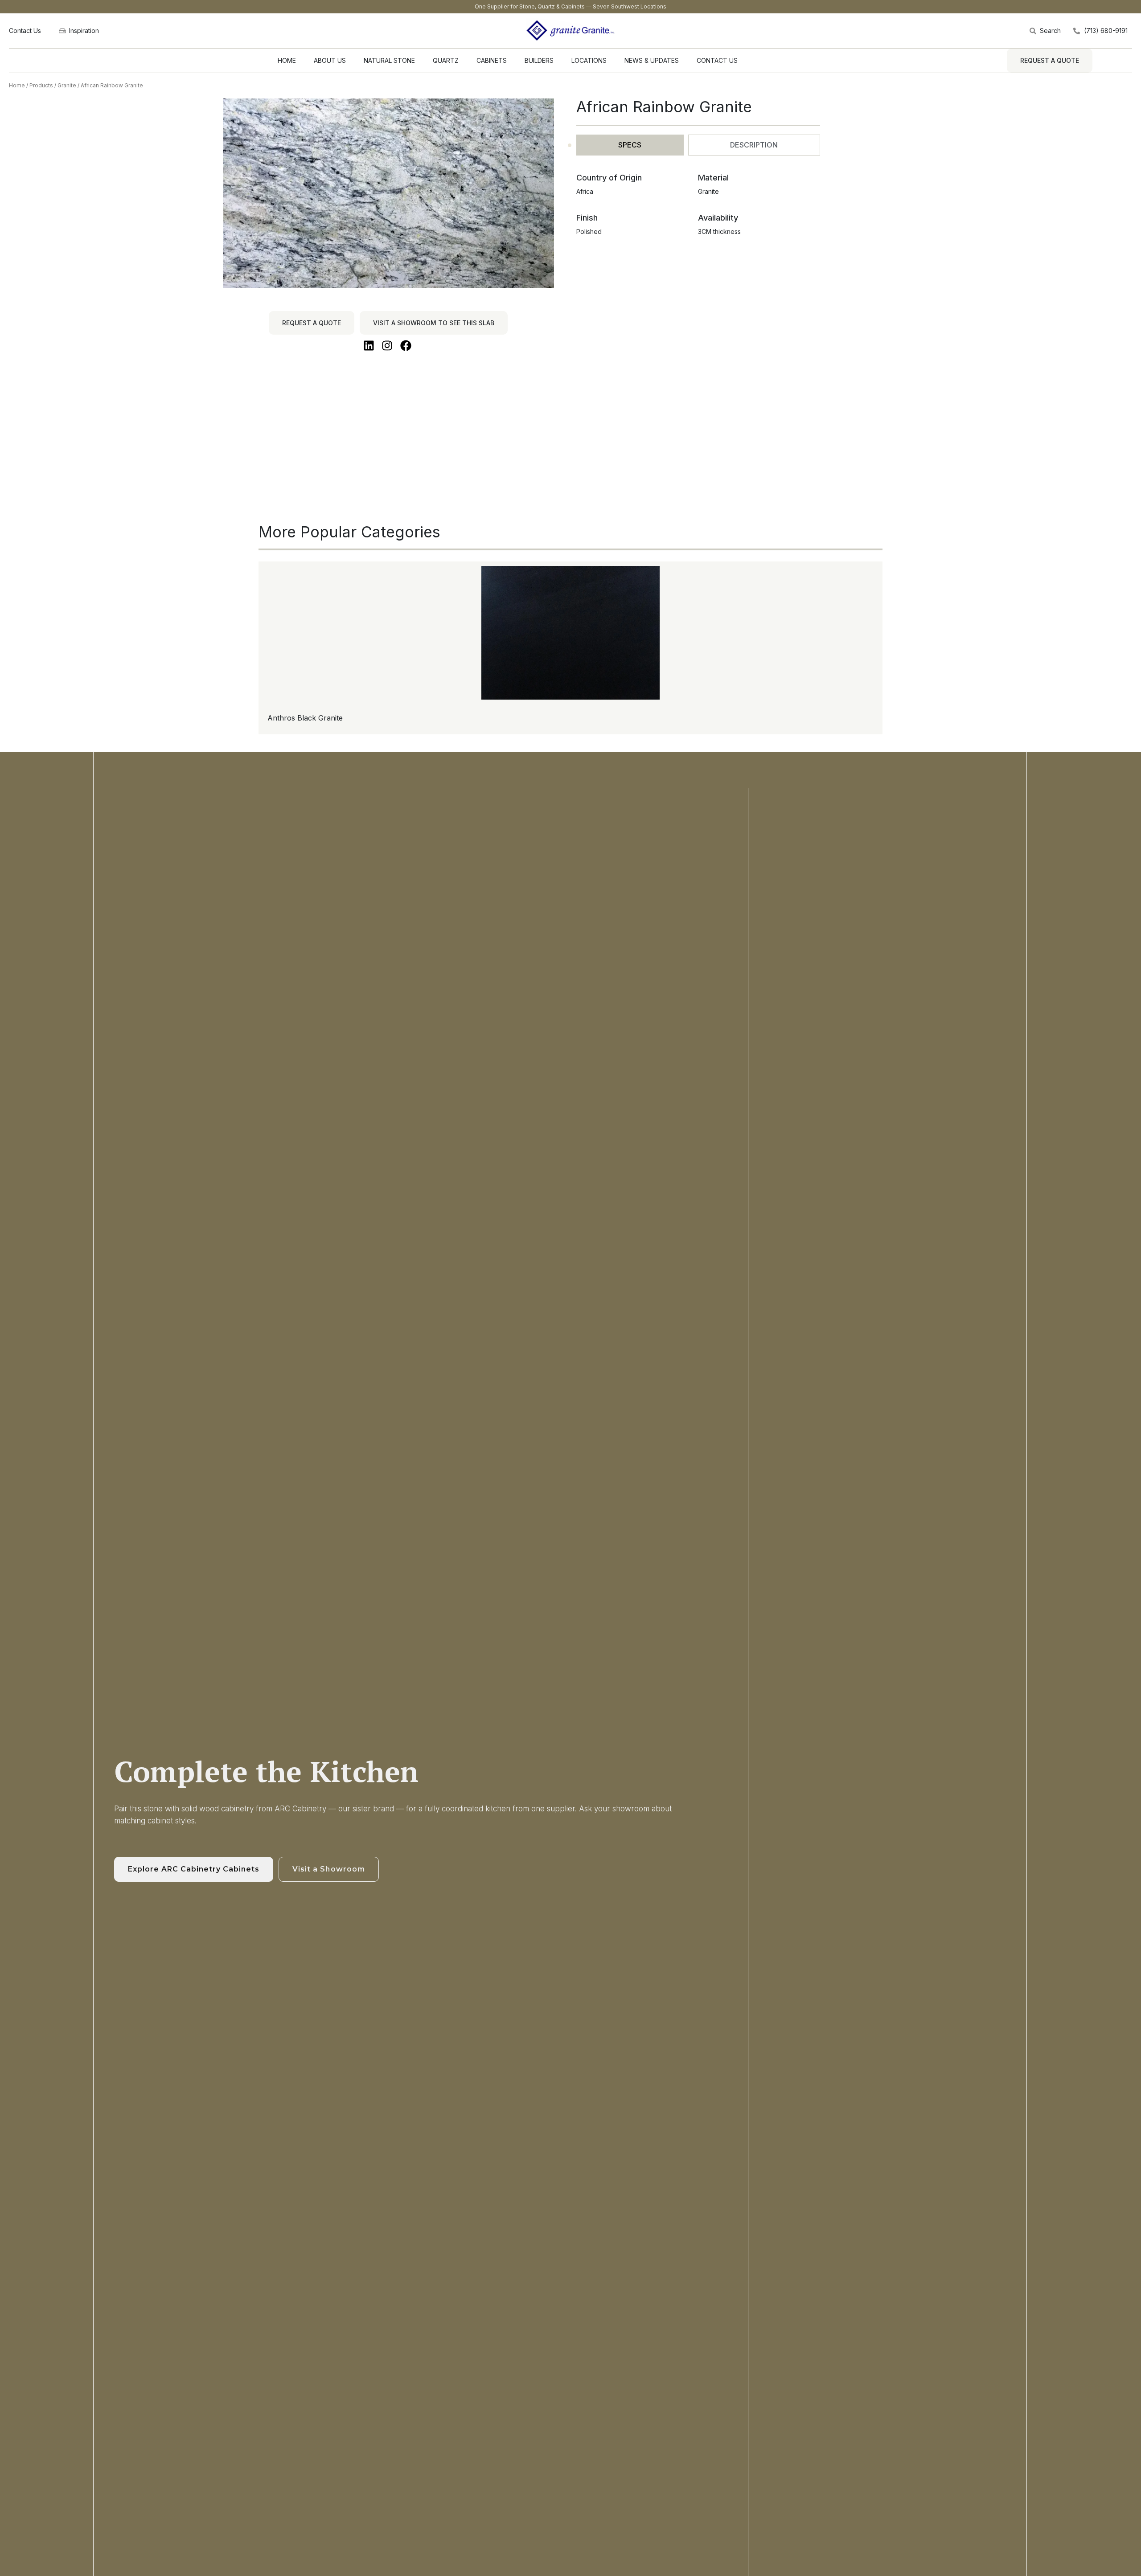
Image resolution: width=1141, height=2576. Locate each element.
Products (41, 85)
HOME (287, 60)
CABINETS (492, 60)
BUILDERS (539, 60)
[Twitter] (47, 896)
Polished (589, 231)
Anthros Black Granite (305, 718)
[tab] (630, 145)
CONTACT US (717, 60)
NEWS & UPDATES (652, 60)
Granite (67, 85)
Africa (585, 191)
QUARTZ (446, 60)
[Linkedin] (47, 907)
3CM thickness (719, 231)
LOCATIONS (589, 60)
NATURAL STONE (389, 60)
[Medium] (47, 919)
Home (17, 85)
